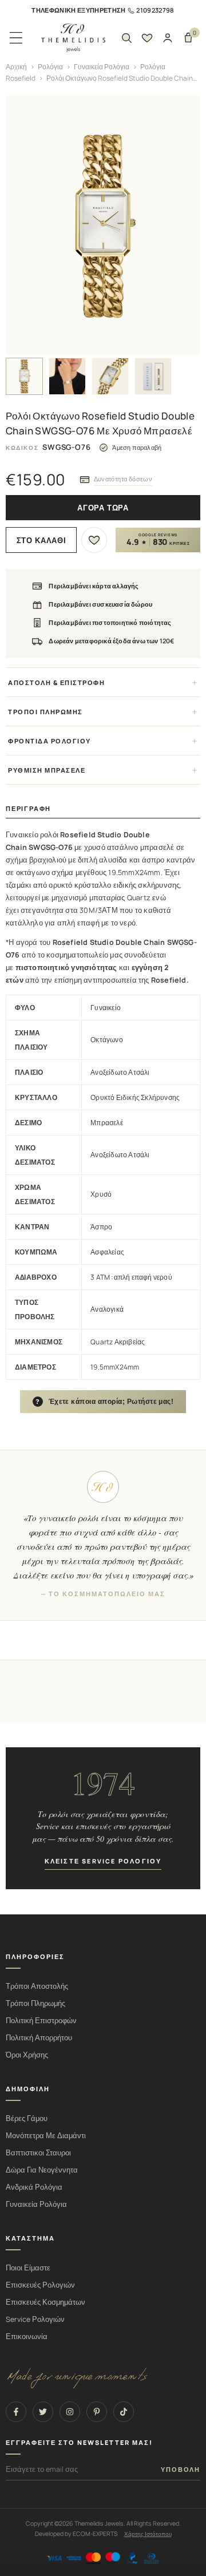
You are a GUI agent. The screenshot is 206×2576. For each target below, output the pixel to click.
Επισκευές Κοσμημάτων (45, 2302)
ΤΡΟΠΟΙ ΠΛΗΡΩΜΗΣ (45, 712)
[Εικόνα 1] (24, 376)
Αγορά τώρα (103, 508)
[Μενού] (16, 38)
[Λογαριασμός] (168, 38)
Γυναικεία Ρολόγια (102, 67)
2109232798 (155, 10)
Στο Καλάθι (41, 541)
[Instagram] (70, 2412)
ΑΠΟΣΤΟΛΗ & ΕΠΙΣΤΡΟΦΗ (56, 682)
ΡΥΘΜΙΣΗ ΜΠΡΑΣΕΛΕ (47, 770)
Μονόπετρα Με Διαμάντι (46, 2136)
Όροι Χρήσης (27, 2055)
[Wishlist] (147, 38)
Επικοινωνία (27, 2336)
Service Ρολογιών (35, 2319)
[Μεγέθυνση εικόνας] (103, 225)
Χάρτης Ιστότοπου (148, 2534)
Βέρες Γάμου (27, 2118)
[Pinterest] (97, 2412)
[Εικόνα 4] (153, 376)
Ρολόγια (50, 67)
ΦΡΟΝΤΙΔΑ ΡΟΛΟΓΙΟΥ (49, 741)
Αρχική (16, 67)
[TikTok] (124, 2412)
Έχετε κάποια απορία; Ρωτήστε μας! (105, 1402)
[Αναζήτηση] (126, 38)
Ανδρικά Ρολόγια (34, 2187)
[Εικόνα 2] (67, 376)
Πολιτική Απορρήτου (39, 2038)
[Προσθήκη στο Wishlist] (94, 540)
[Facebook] (16, 2412)
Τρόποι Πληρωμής (35, 2003)
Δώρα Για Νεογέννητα (42, 2170)
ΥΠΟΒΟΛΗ (181, 2470)
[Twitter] (43, 2412)
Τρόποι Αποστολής (37, 1986)
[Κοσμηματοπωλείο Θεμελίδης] (73, 38)
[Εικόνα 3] (110, 376)
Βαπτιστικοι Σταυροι (38, 2153)
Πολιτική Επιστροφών (41, 2021)
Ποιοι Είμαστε (28, 2268)
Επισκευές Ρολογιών (40, 2285)
